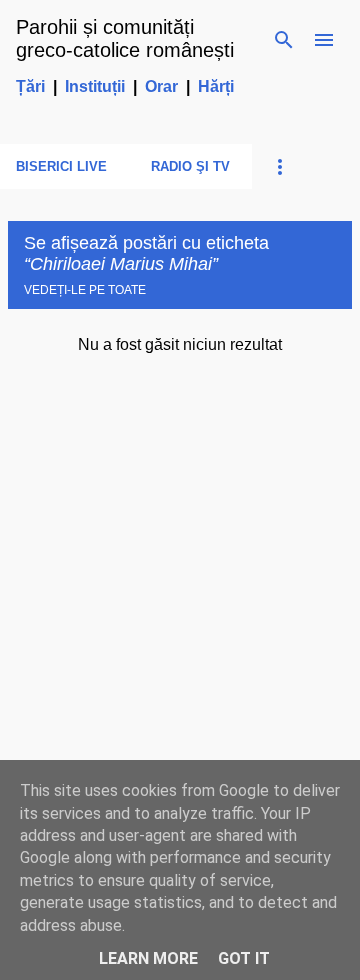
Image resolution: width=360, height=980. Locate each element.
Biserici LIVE (61, 166)
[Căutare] (284, 40)
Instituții (95, 86)
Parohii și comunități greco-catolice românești (125, 38)
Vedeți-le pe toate (85, 290)
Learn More (148, 958)
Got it (244, 958)
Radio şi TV (190, 166)
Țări (30, 86)
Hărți (216, 86)
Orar (161, 86)
